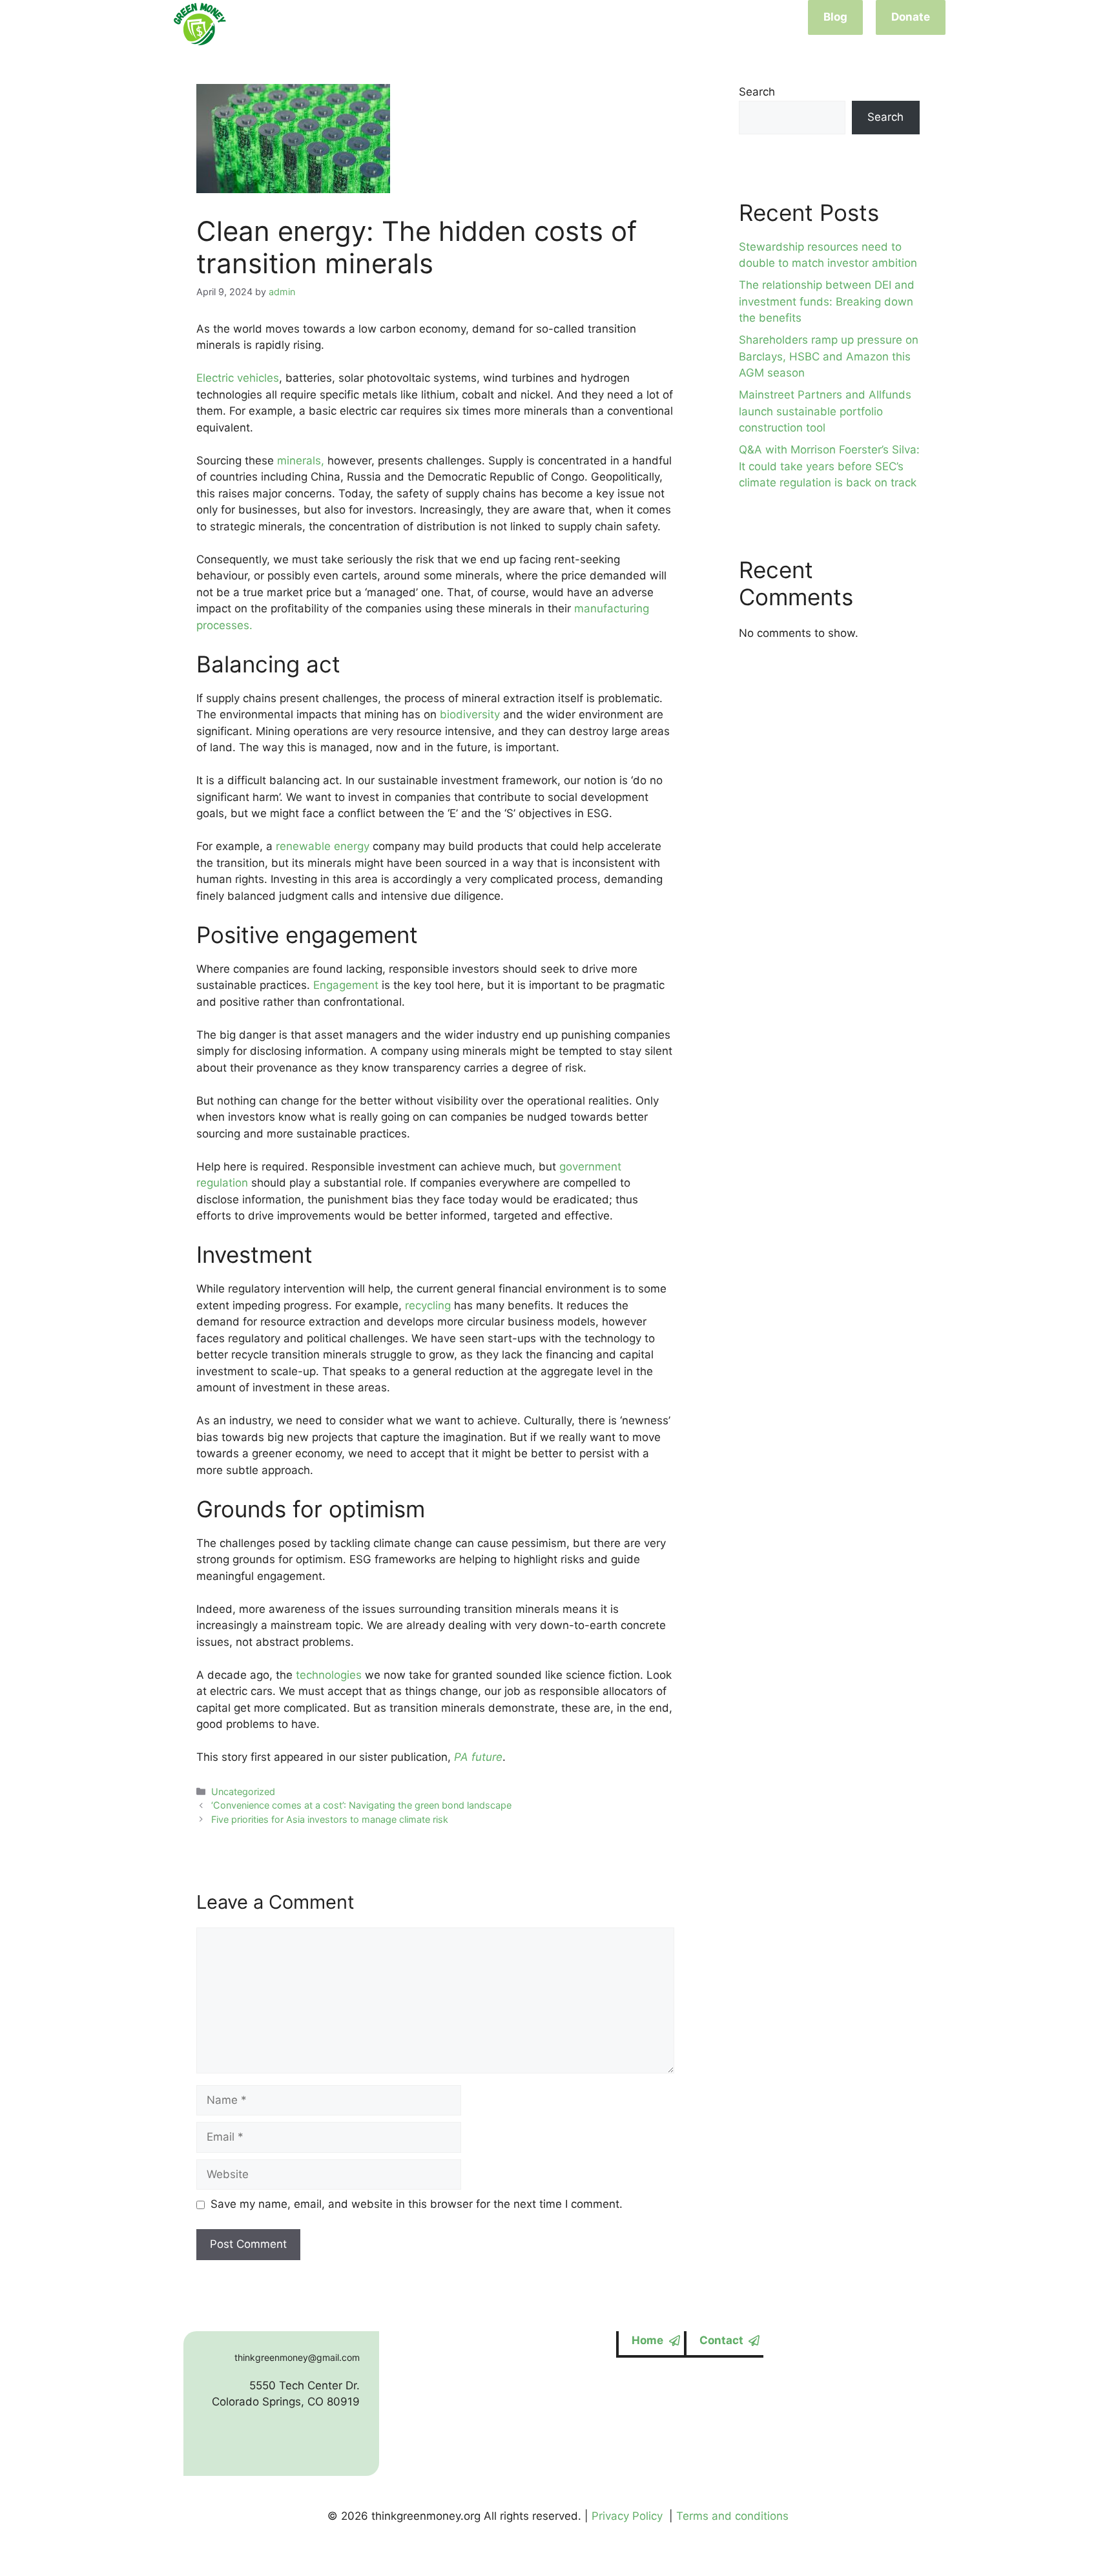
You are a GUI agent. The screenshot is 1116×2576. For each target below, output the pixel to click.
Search (757, 92)
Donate (911, 17)
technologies (329, 1675)
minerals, (302, 461)
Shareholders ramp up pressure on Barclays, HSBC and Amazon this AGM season (829, 356)
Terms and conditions (732, 2516)
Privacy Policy (627, 2516)
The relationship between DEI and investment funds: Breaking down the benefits (827, 301)
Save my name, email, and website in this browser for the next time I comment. (417, 2204)
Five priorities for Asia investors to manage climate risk (330, 1819)
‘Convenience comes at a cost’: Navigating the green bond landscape (361, 1805)
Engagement (346, 985)
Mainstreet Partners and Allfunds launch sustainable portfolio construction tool (825, 411)
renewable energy (323, 846)
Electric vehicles (238, 378)
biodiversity (471, 714)
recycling (429, 1305)
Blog (835, 17)
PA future (478, 1757)
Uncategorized (243, 1792)
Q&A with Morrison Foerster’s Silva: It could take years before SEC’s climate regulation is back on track (829, 466)
